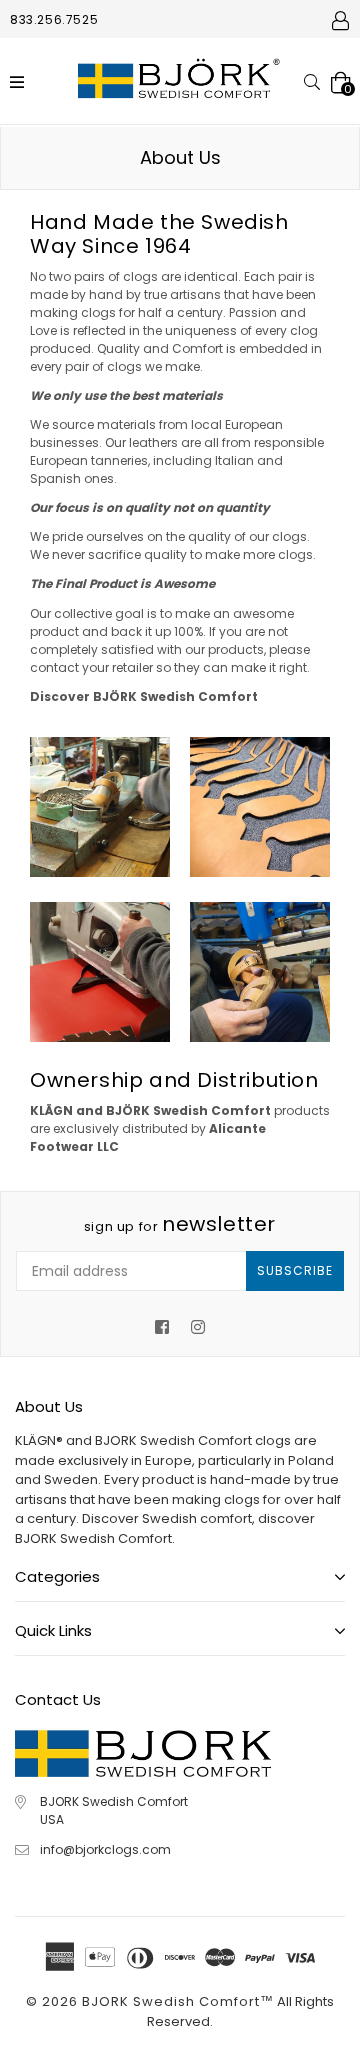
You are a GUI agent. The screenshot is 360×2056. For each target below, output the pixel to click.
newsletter (180, 1224)
